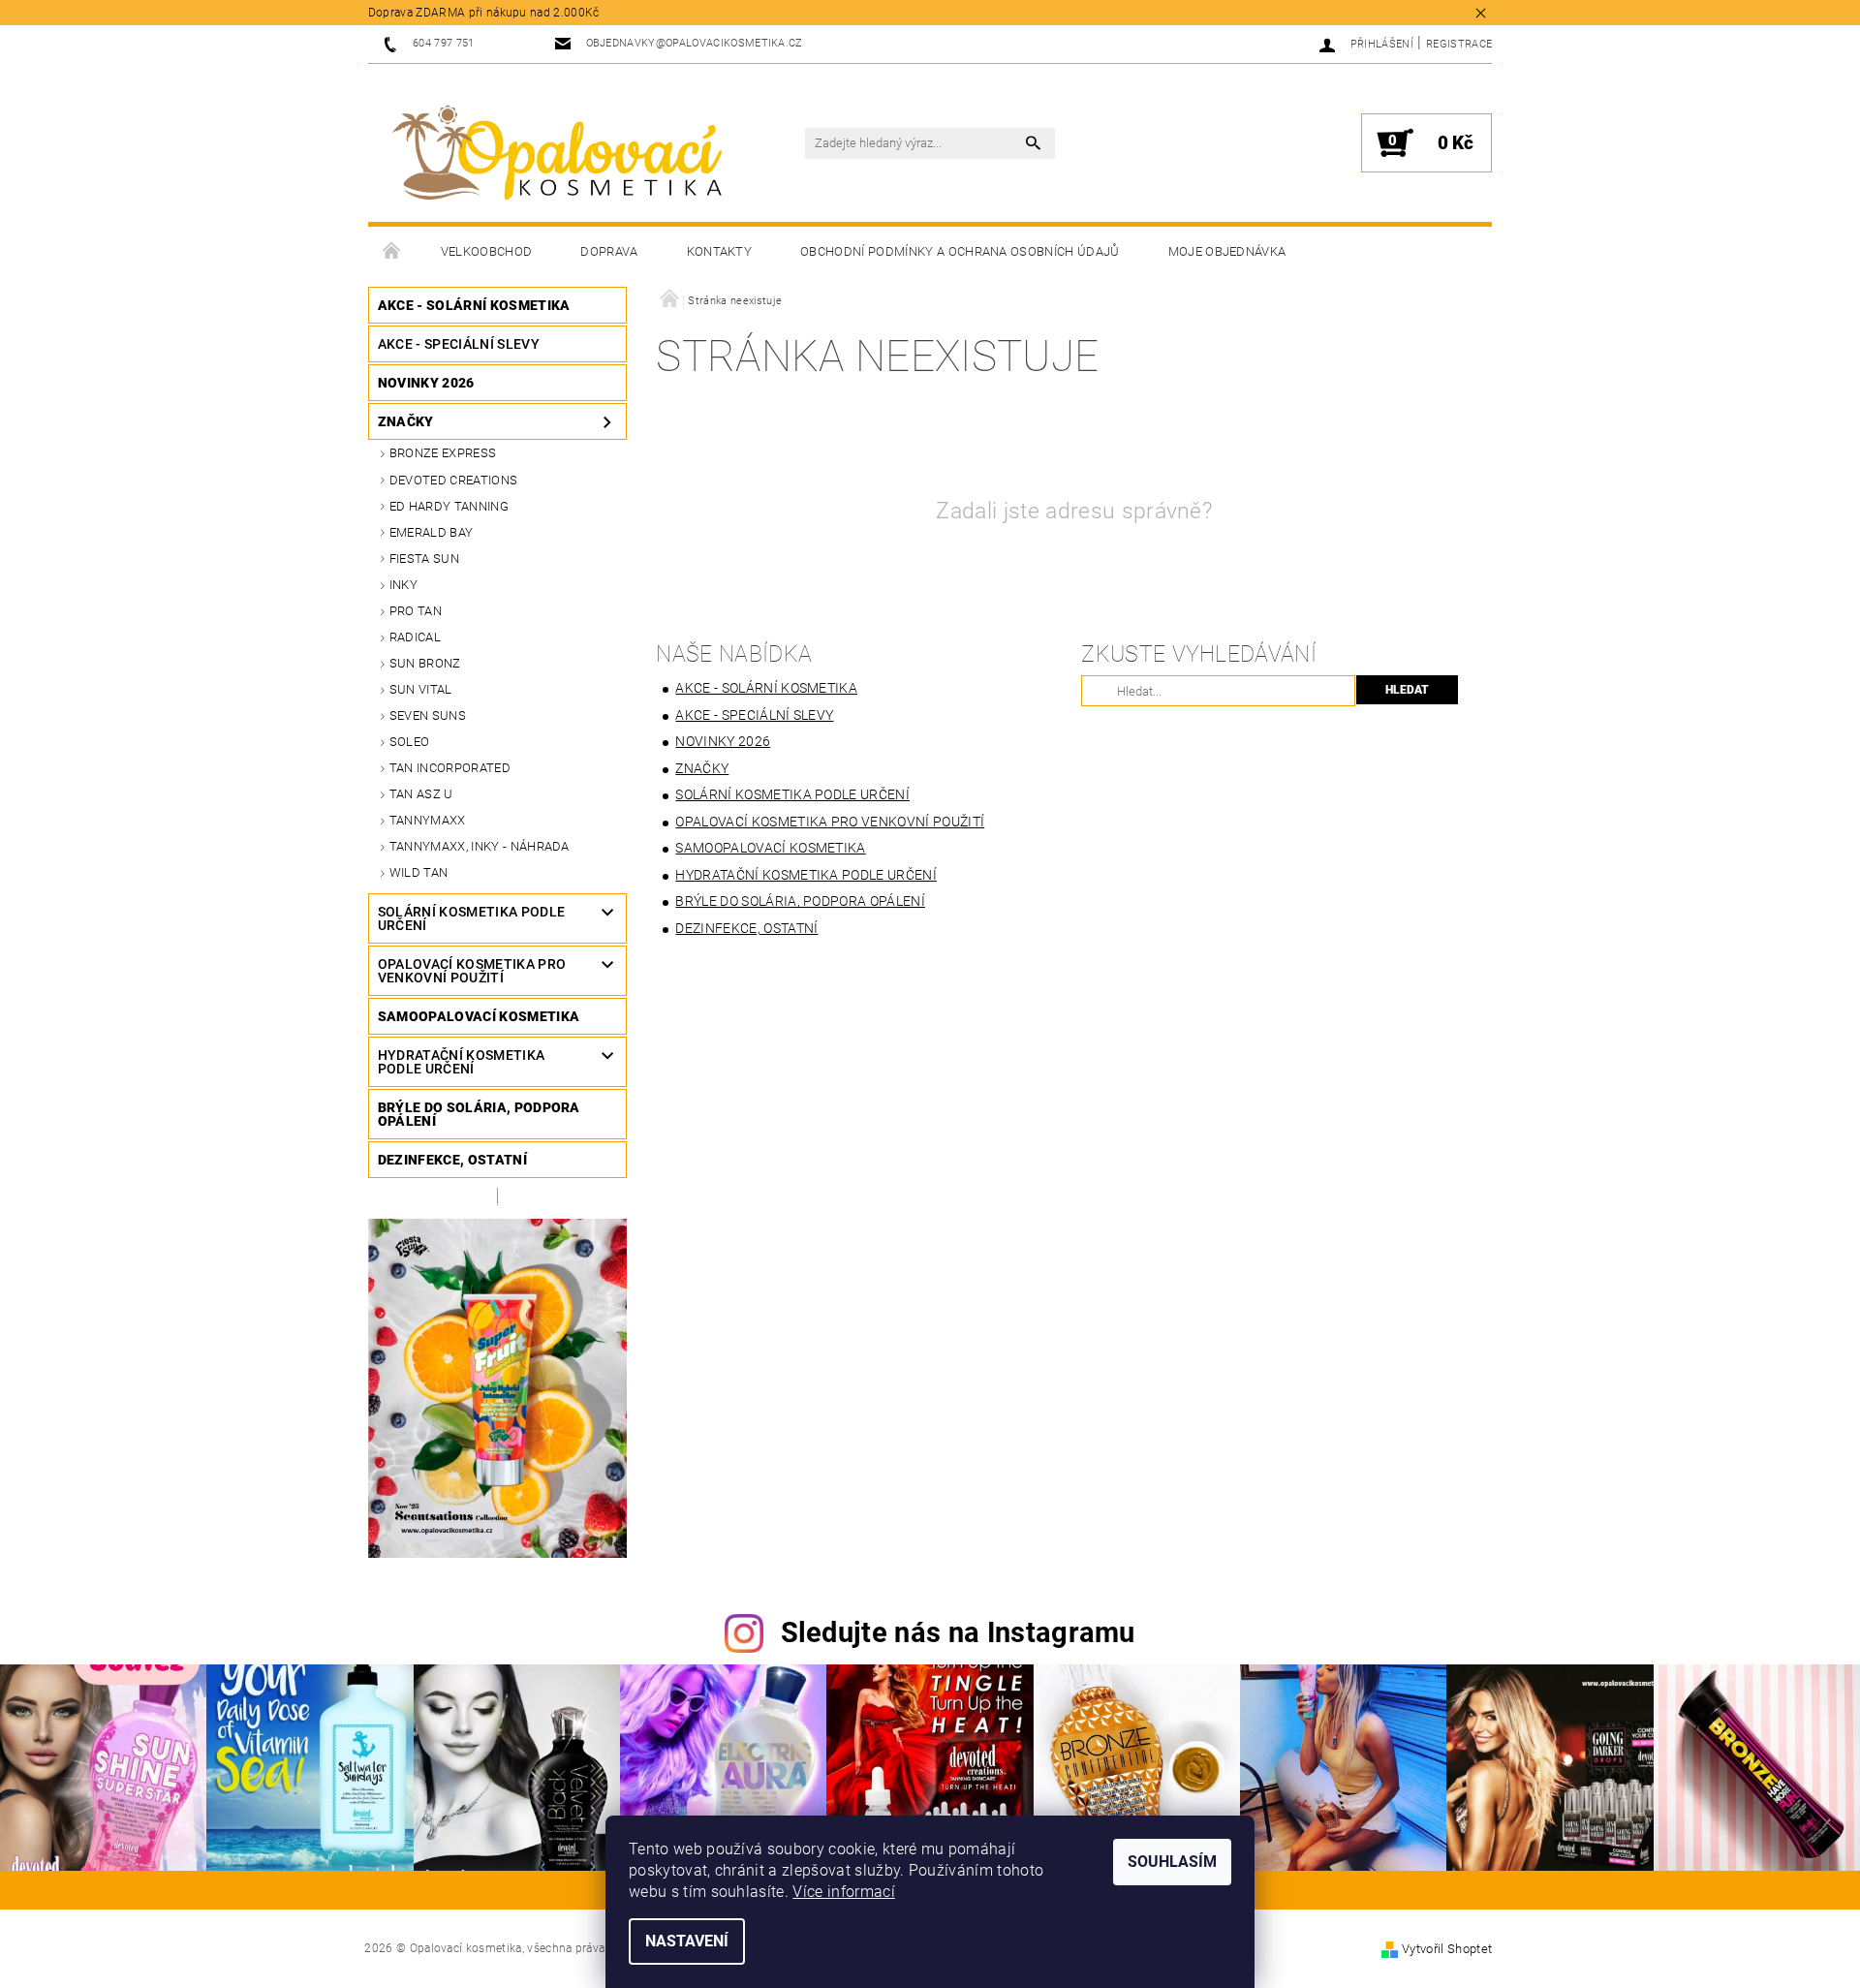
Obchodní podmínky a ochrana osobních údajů (960, 251)
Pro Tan (416, 611)
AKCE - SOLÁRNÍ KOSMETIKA (474, 305)
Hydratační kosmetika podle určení (461, 1062)
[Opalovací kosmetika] (557, 153)
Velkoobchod (487, 251)
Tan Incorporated (450, 768)
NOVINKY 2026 (426, 383)
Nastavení (687, 1941)
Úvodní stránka (392, 252)
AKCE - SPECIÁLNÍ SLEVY (459, 344)
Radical (415, 637)
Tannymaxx (428, 820)
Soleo (410, 742)
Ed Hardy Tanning (449, 506)
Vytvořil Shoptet (1447, 1949)
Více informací (843, 1892)
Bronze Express (443, 453)
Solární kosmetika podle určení (471, 918)
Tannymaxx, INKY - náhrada (480, 846)
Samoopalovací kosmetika (479, 1016)
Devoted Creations (453, 480)
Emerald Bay (432, 532)
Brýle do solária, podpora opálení (479, 1114)
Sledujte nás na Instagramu (958, 1632)
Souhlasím (1172, 1862)
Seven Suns (428, 715)
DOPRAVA (609, 251)
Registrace (1459, 44)
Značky (406, 421)
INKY (403, 585)
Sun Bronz (425, 663)
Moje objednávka (1227, 251)
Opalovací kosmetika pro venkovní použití (472, 971)
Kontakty (720, 251)
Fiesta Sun (424, 559)
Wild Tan (419, 872)
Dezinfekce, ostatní (452, 1160)
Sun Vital (421, 689)
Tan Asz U (421, 794)
